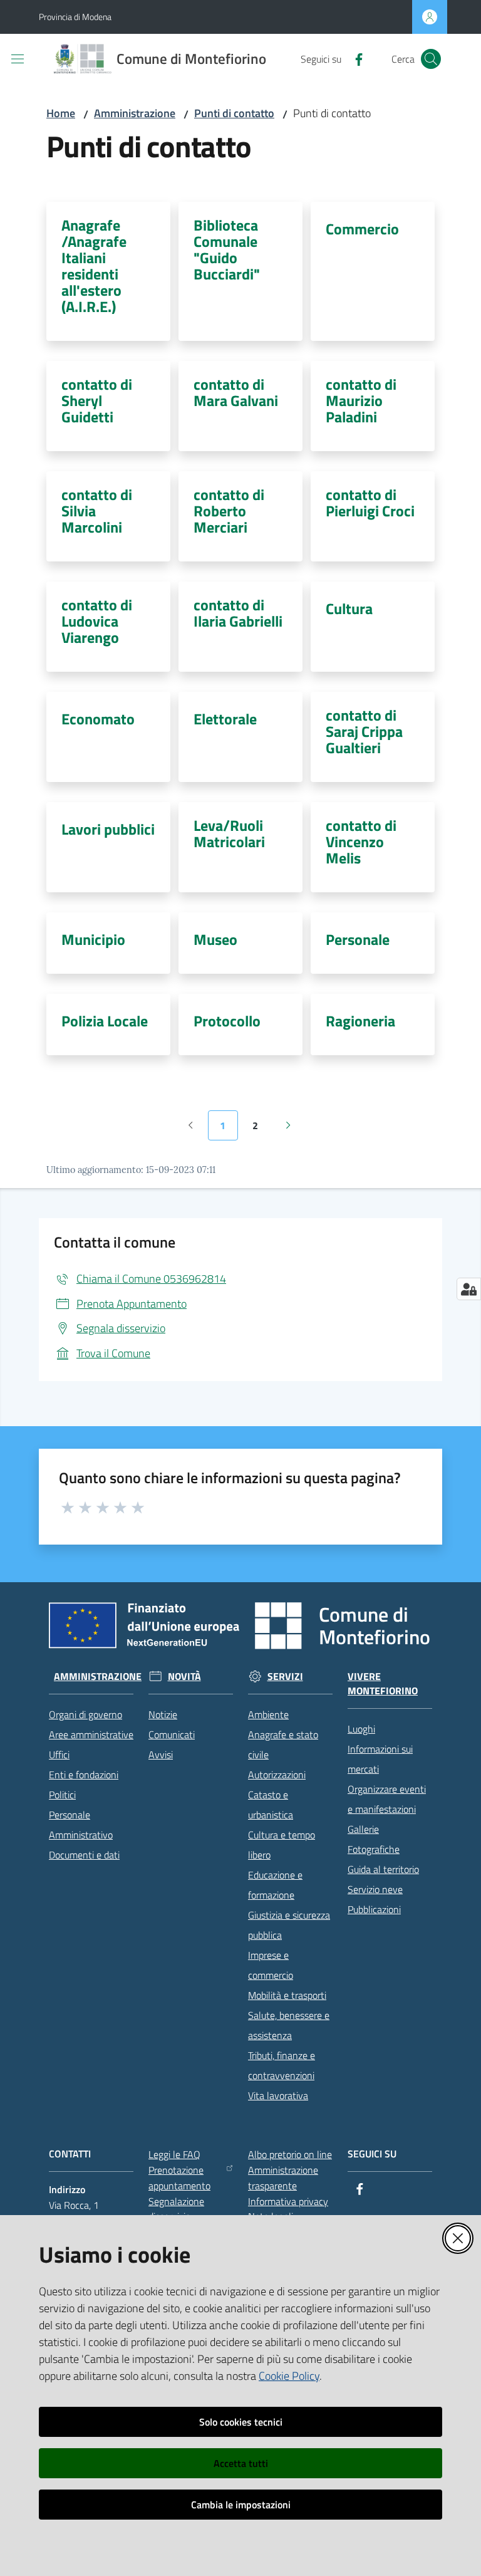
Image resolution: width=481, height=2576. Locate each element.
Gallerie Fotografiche (374, 1839)
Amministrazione (135, 113)
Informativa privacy (288, 2201)
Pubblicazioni (374, 1909)
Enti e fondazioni (84, 1775)
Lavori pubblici (108, 829)
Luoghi (361, 1729)
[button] (431, 59)
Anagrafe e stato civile (283, 1744)
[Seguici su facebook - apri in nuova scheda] (354, 58)
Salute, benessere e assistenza (289, 2025)
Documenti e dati (84, 1855)
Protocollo (227, 1021)
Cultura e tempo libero (282, 1845)
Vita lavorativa (278, 2095)
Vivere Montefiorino (383, 1684)
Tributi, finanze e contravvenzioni (282, 2065)
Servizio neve (375, 1889)
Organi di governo (85, 1714)
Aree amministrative (91, 1734)
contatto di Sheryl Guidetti (97, 400)
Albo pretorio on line (290, 2154)
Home (61, 113)
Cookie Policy (289, 2376)
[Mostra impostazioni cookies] (469, 1289)
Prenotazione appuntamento (179, 2178)
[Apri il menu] (18, 59)
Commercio (362, 229)
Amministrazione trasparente (283, 2178)
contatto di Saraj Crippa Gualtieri (364, 731)
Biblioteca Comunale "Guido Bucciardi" (227, 249)
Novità (184, 1676)
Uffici (59, 1755)
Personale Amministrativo (81, 1825)
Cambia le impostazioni (241, 2505)
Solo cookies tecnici (241, 2422)
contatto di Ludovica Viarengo (97, 621)
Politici (62, 1795)
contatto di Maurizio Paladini (361, 400)
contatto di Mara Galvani (236, 392)
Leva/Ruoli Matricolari (229, 833)
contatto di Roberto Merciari (229, 511)
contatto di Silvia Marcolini (97, 511)
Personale (358, 939)
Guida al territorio (383, 1869)
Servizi (285, 1676)
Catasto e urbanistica (271, 1805)
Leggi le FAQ (174, 2154)
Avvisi (161, 1755)
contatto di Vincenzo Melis (361, 842)
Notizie (163, 1714)
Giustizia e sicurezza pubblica (289, 1925)
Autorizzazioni (277, 1775)
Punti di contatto (234, 113)
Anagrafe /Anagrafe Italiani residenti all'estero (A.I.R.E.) (94, 266)
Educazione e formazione (275, 1885)
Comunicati (172, 1734)
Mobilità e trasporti (287, 1995)
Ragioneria (360, 1021)
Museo (215, 939)
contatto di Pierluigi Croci (370, 503)
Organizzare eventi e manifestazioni (387, 1799)
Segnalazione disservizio (176, 2209)
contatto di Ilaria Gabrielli (238, 613)
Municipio (93, 939)
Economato (98, 719)
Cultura (349, 608)
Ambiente (268, 1714)
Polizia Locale (105, 1021)
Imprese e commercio (271, 1965)
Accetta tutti (241, 2463)
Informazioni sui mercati (380, 1759)
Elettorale (225, 719)
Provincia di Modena (75, 17)
